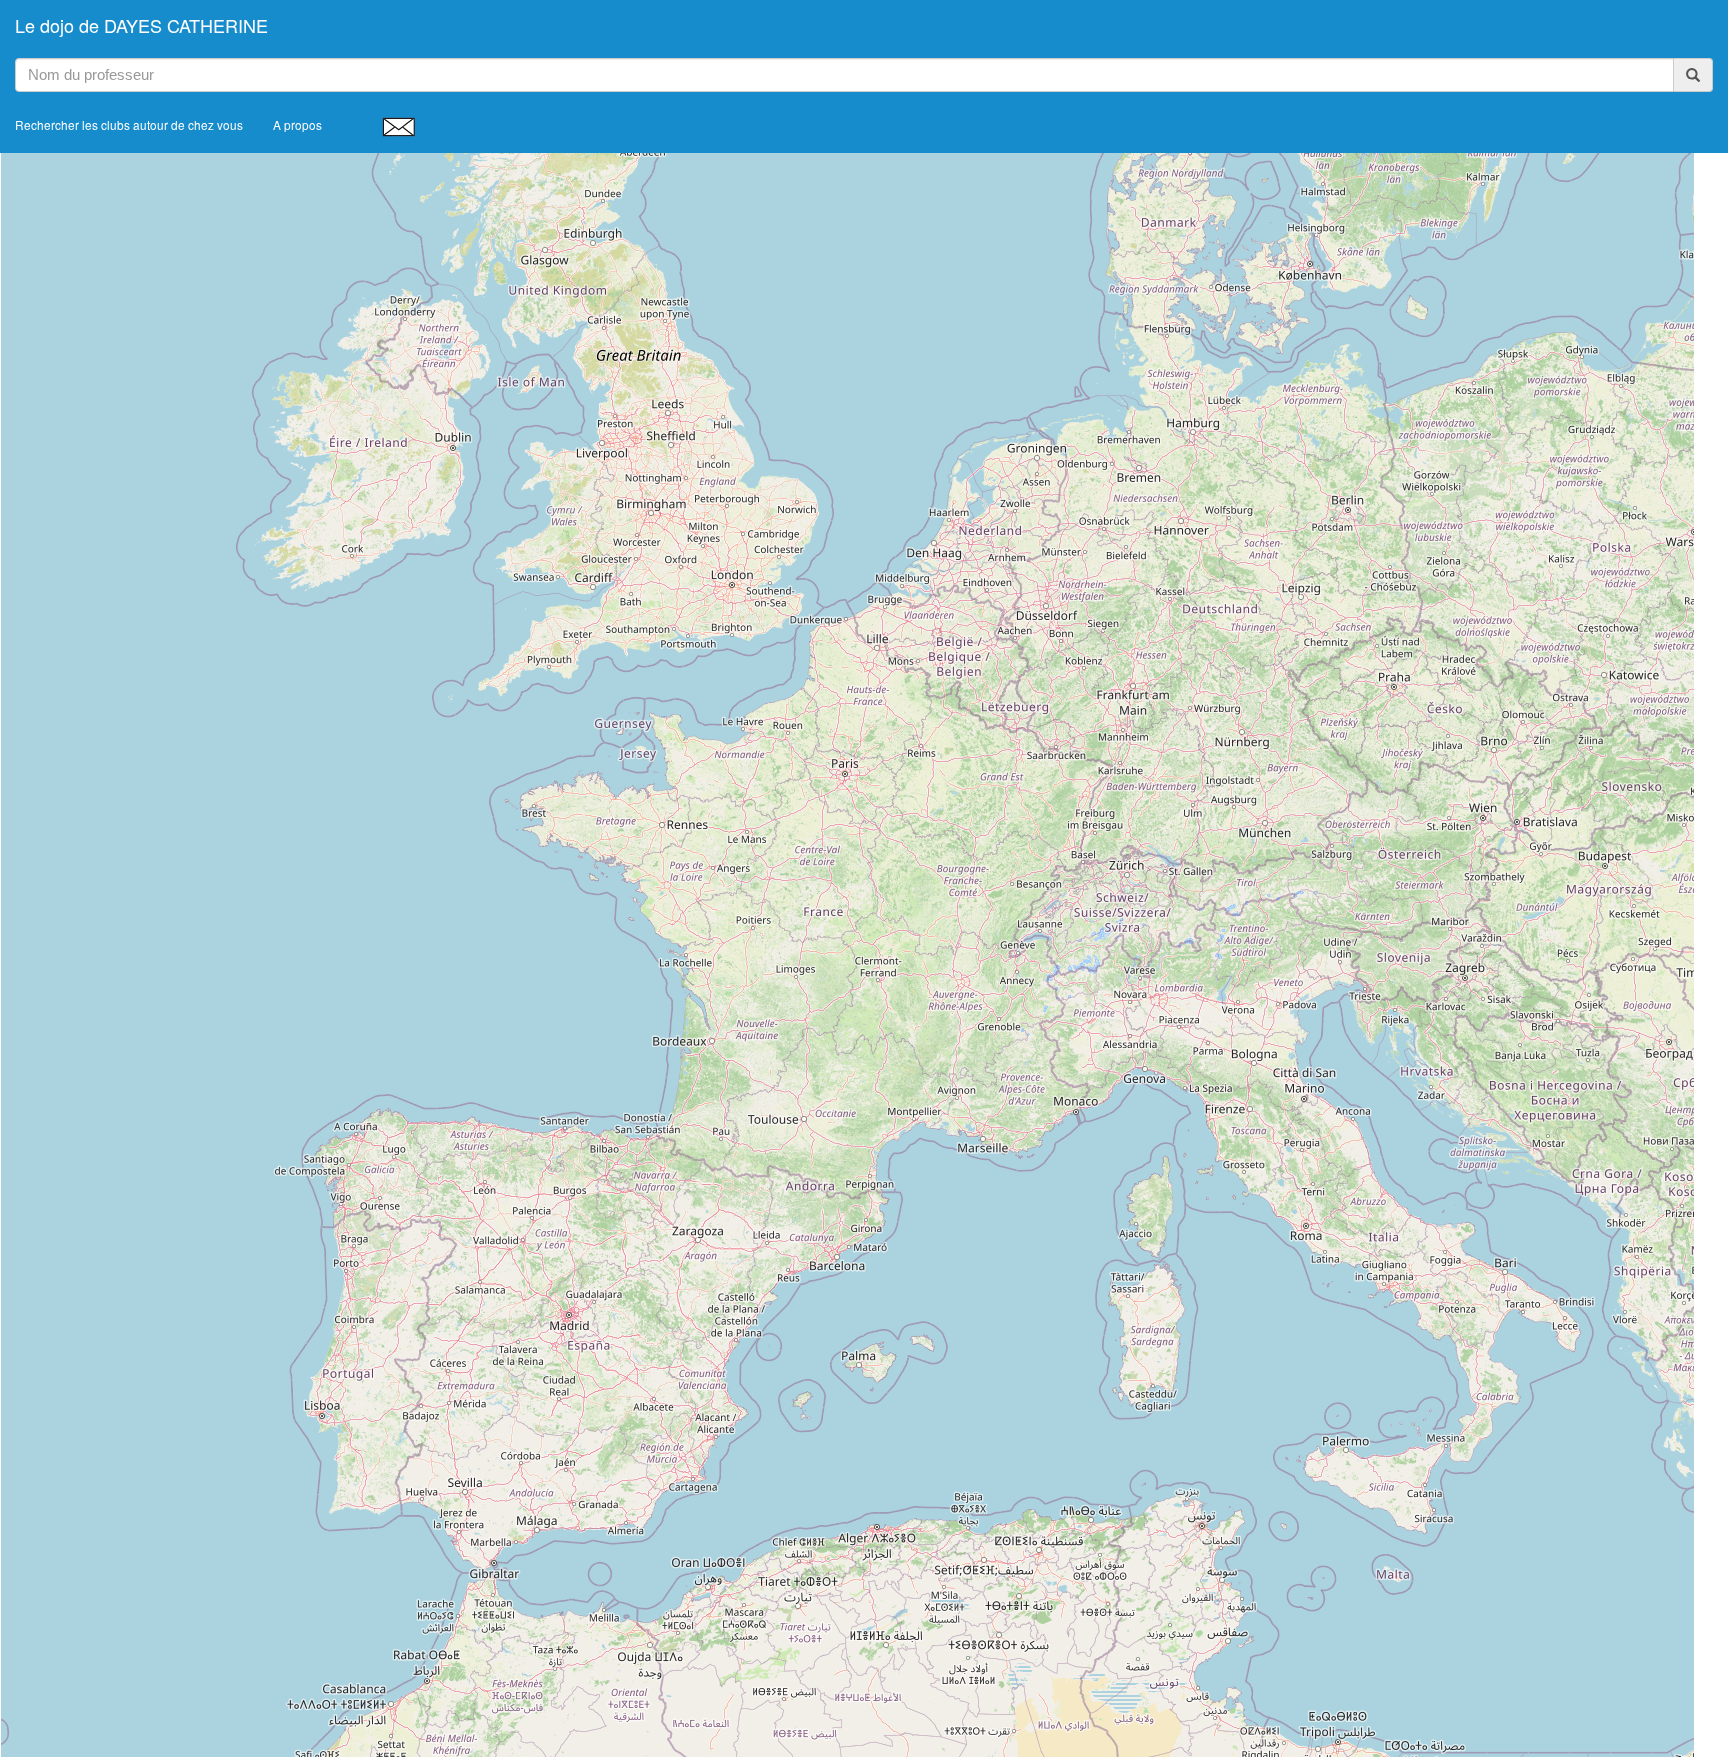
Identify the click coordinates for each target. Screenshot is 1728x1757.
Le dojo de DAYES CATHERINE (141, 25)
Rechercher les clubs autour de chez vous (129, 124)
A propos (297, 124)
